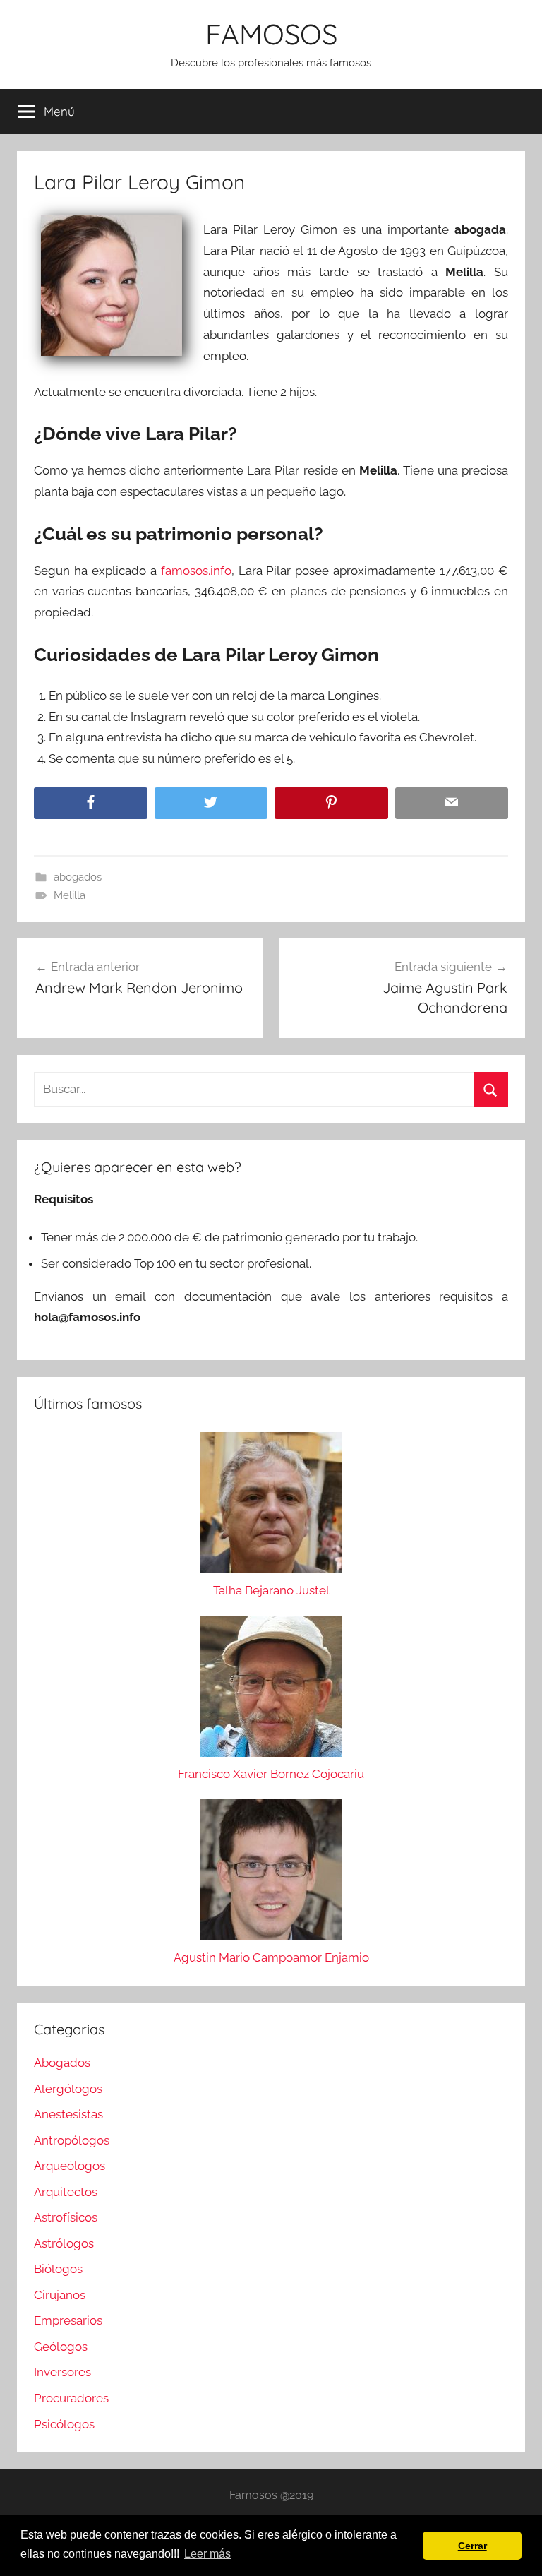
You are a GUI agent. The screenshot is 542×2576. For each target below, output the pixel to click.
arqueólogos (70, 2166)
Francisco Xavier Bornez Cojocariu (271, 1774)
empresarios (68, 2320)
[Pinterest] (331, 803)
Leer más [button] (207, 2554)
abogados (78, 877)
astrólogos (64, 2243)
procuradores (71, 2398)
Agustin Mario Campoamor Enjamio (271, 1957)
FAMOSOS (271, 34)
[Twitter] (211, 803)
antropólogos (72, 2140)
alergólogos (68, 2089)
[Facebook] (91, 803)
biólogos (58, 2269)
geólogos (61, 2347)
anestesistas (68, 2114)
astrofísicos (66, 2217)
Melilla (70, 895)
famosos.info (196, 571)
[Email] (452, 803)
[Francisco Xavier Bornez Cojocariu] (271, 1690)
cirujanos (60, 2295)
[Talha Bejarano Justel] (271, 1506)
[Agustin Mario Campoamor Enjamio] (271, 1873)
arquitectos (66, 2192)
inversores (62, 2372)
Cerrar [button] (472, 2546)
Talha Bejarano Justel (271, 1590)
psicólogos (64, 2424)
